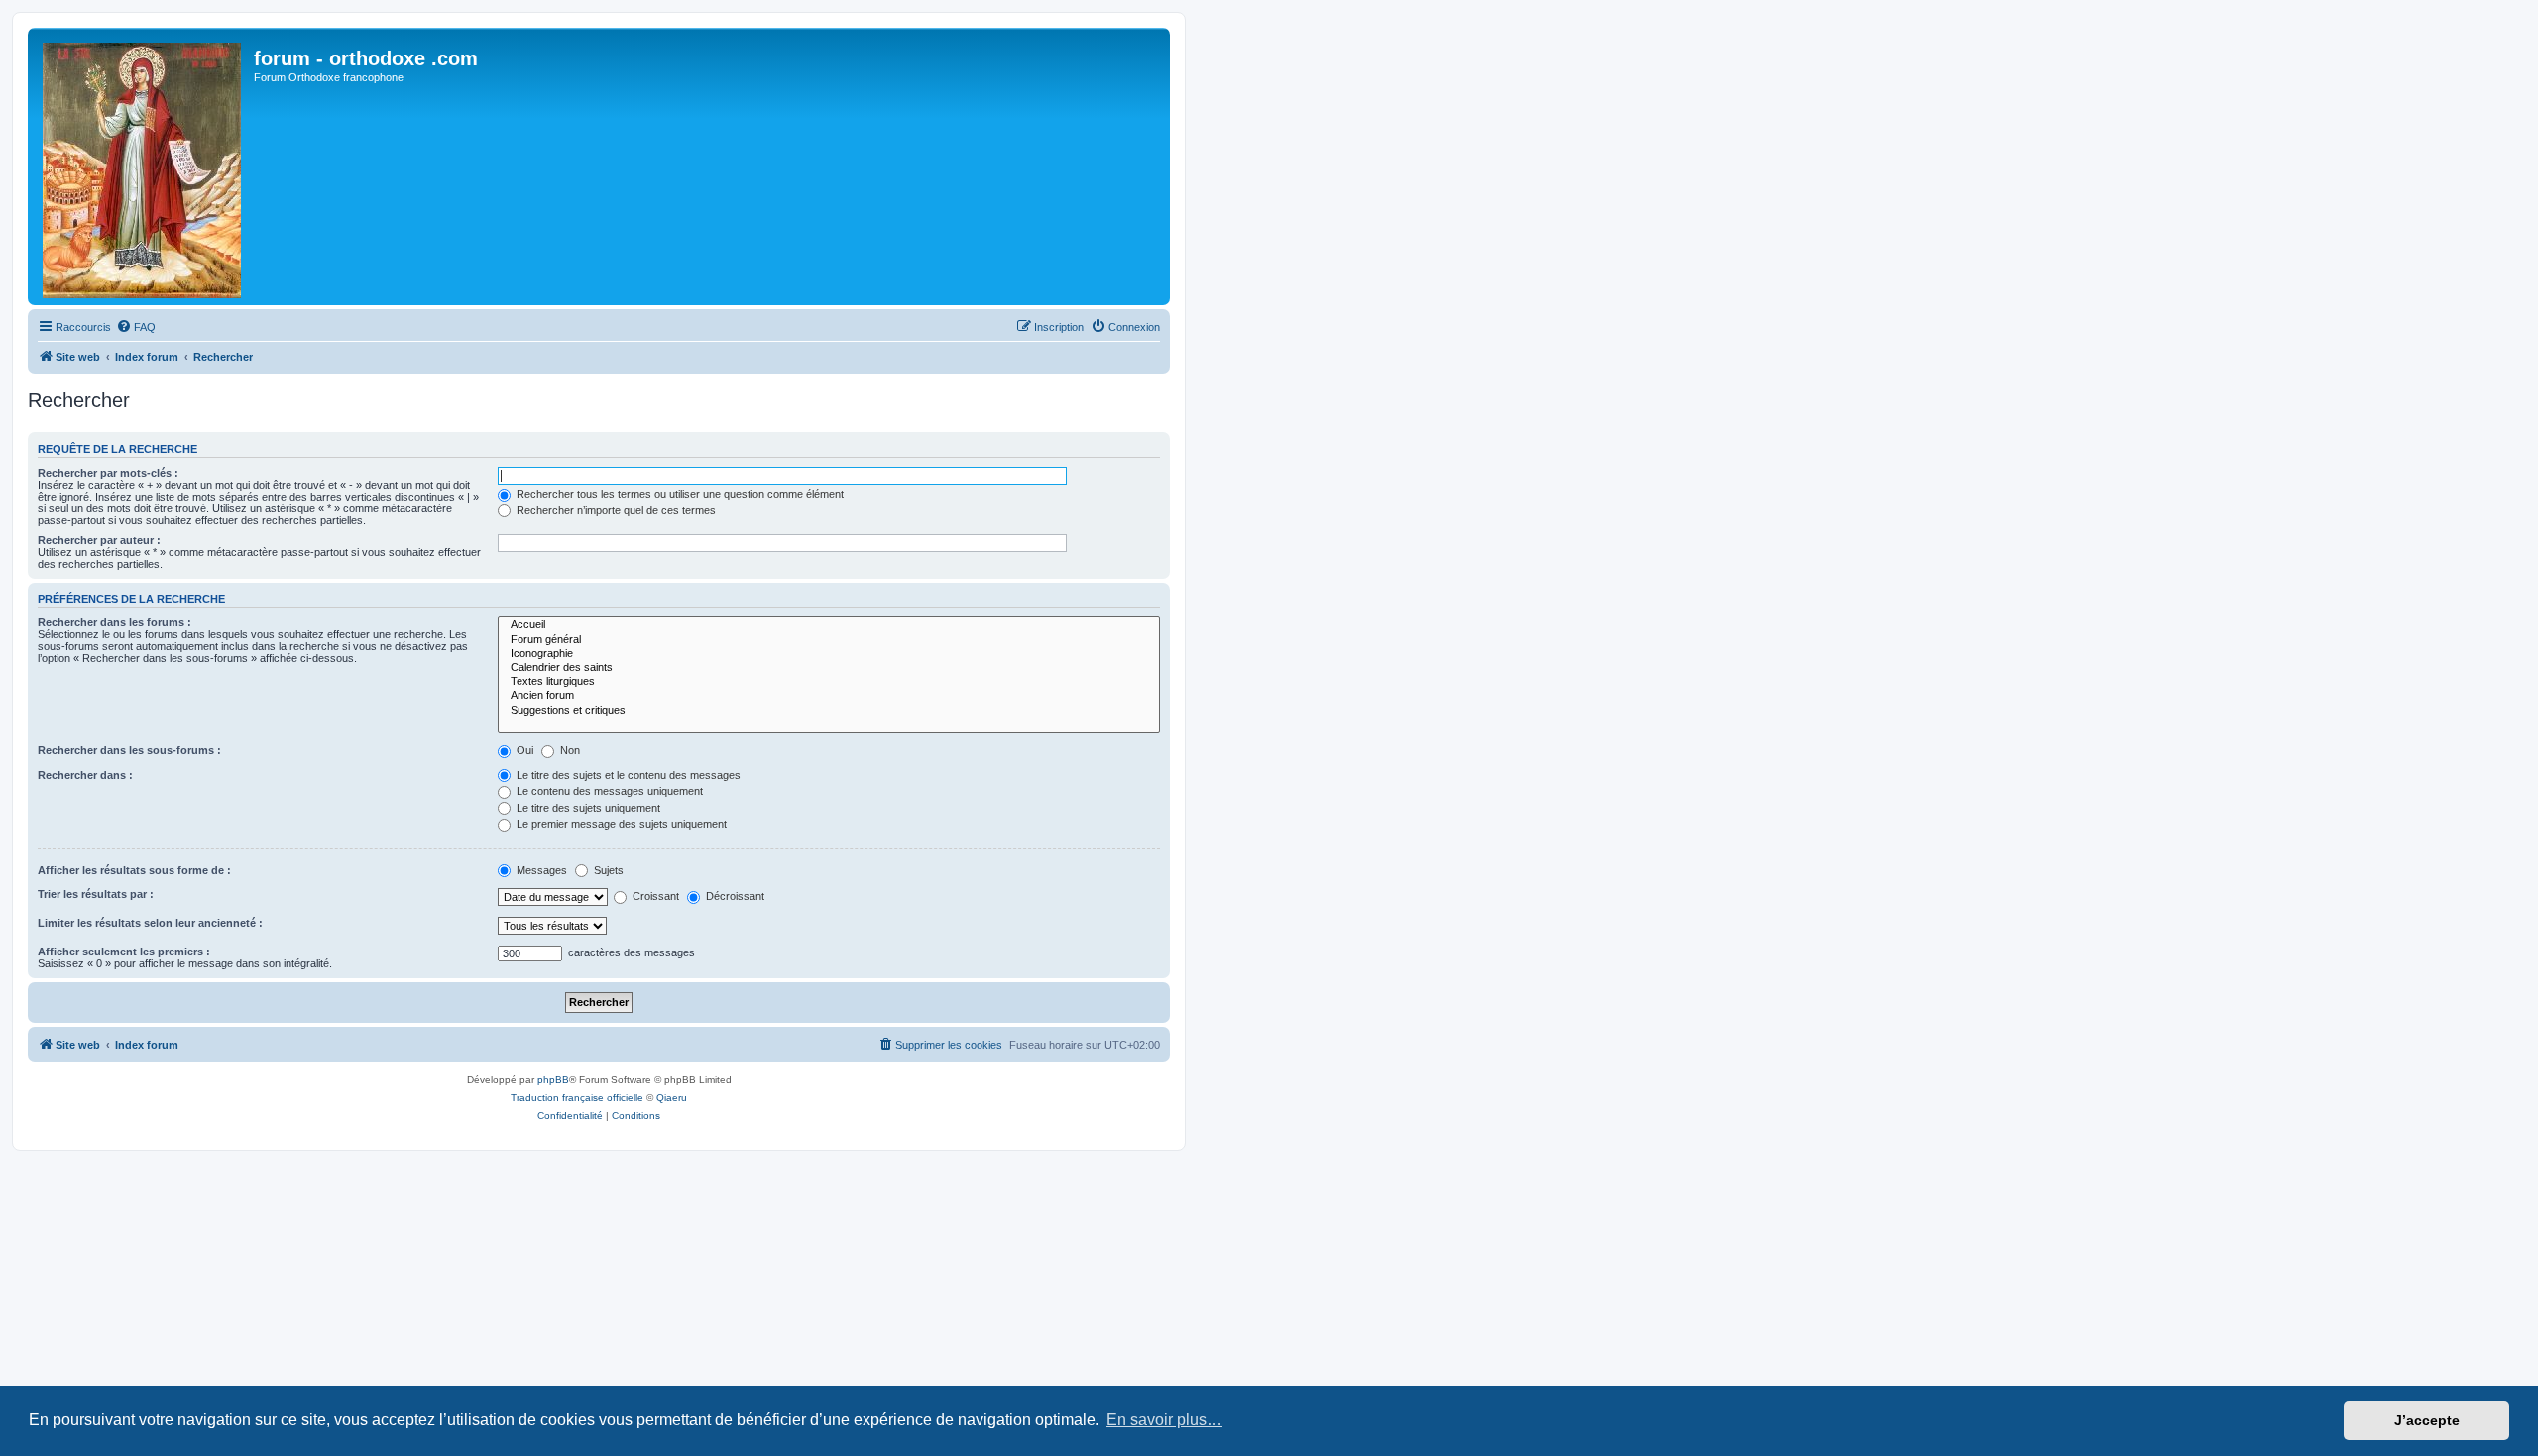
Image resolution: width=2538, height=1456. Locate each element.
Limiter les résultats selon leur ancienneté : (150, 923)
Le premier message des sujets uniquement (620, 824)
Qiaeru (672, 1098)
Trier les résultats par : (96, 894)
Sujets (607, 870)
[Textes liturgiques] (829, 682)
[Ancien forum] (829, 696)
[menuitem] (136, 327)
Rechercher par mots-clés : (108, 473)
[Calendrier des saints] (829, 668)
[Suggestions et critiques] (829, 711)
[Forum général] (829, 640)
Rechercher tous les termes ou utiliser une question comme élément (679, 494)
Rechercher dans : (85, 775)
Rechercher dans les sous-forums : (129, 750)
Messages (540, 870)
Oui (523, 750)
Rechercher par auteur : (99, 540)
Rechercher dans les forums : (115, 622)
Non (569, 750)
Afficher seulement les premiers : (124, 952)
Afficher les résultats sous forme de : (134, 870)
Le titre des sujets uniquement (587, 808)
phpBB (553, 1080)
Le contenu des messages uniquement (608, 791)
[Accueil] (829, 625)
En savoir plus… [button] (1164, 1420)
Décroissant (734, 896)
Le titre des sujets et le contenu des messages (627, 775)
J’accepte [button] (2427, 1420)
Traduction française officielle (577, 1098)
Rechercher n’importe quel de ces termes (615, 510)
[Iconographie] (829, 654)
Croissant (654, 896)
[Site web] (143, 167)
